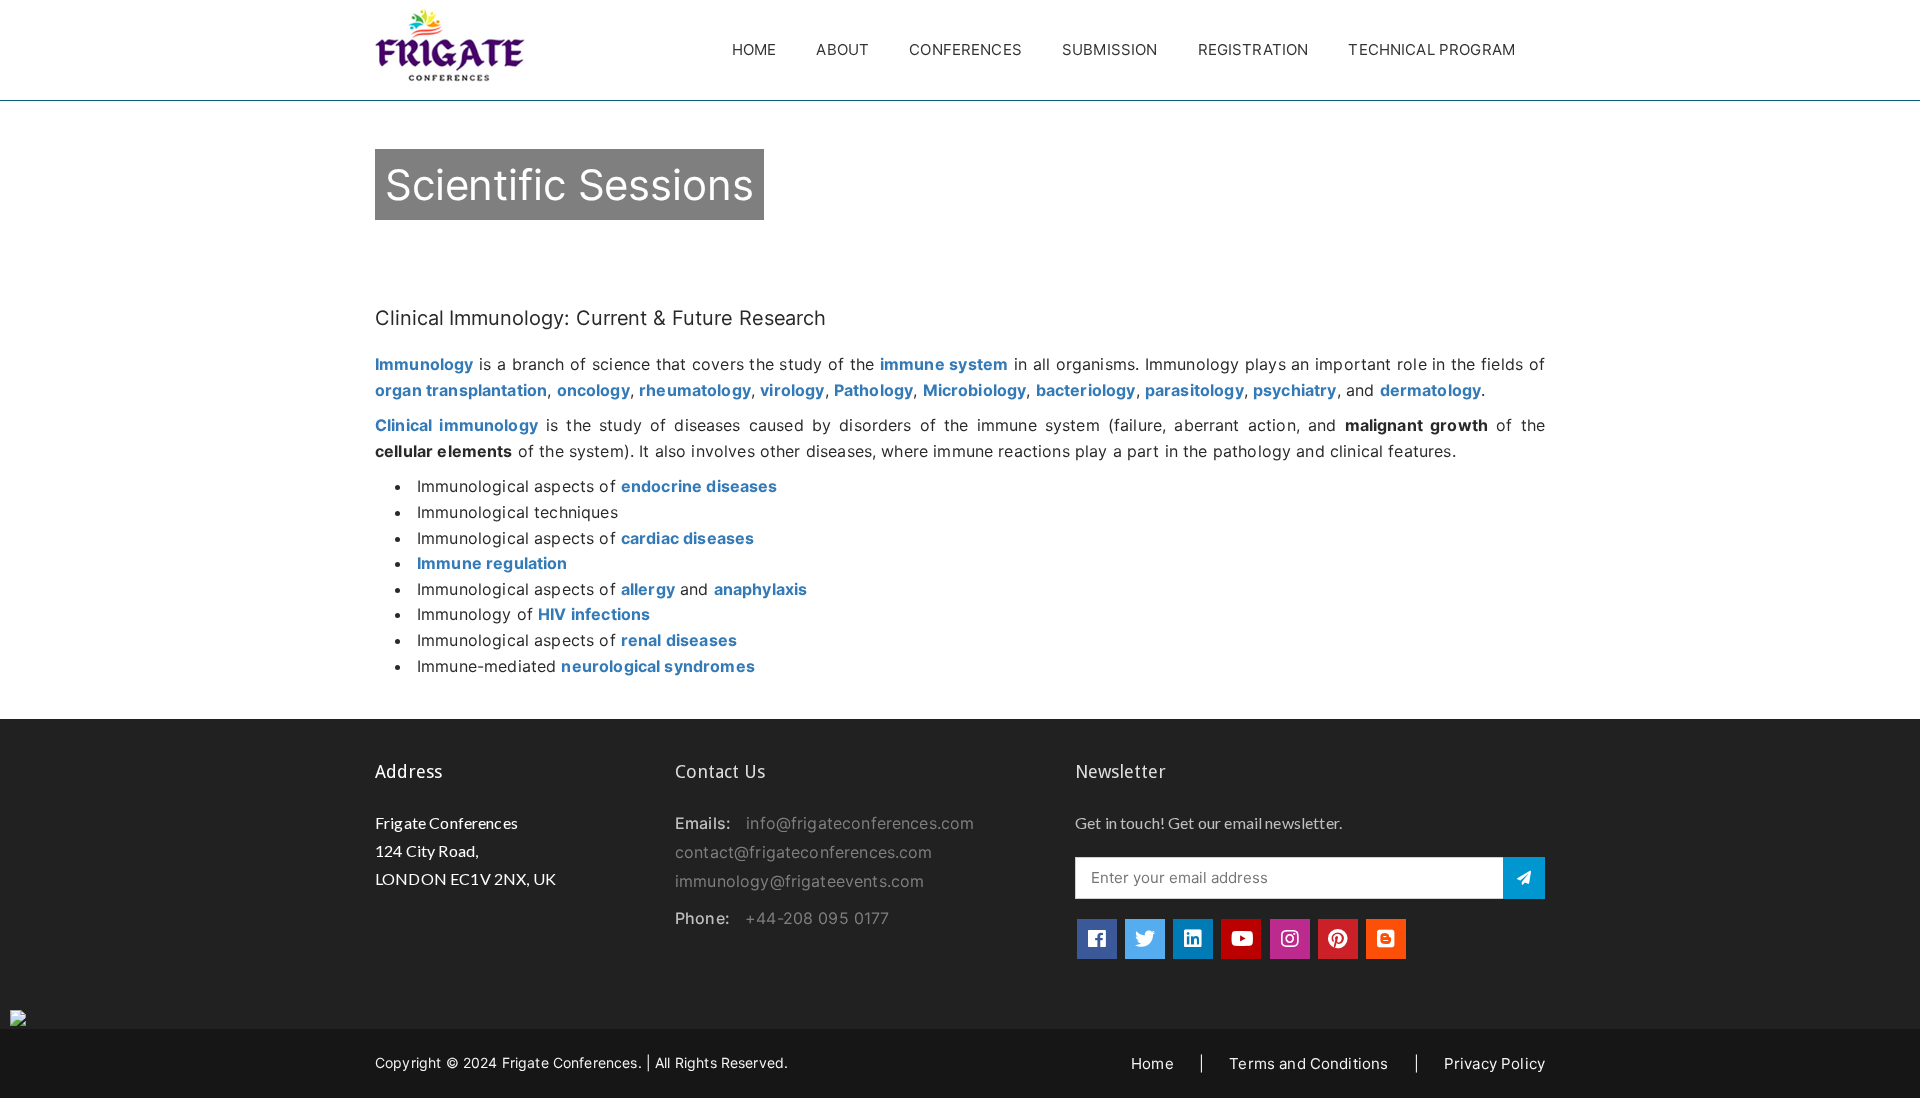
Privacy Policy (1494, 1063)
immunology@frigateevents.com (799, 881)
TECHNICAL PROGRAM (1431, 49)
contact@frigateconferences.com (804, 852)
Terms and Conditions (1308, 1063)
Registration (1253, 49)
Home (754, 49)
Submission (1110, 49)
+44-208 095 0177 (817, 918)
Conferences (965, 49)
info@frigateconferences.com (860, 823)
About (842, 49)
